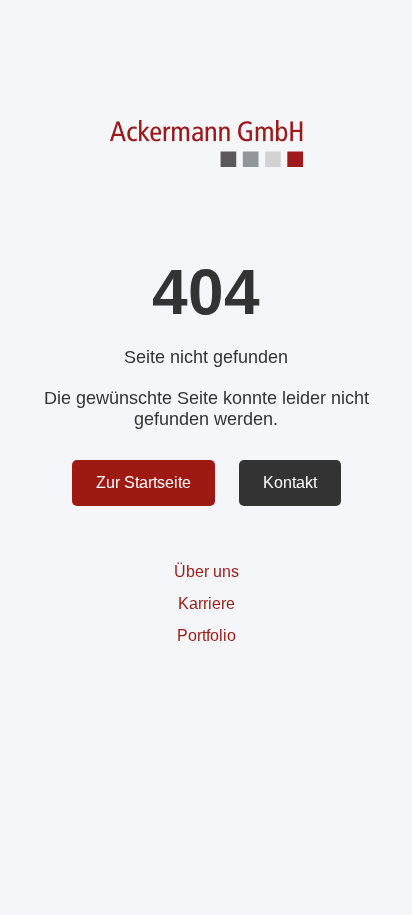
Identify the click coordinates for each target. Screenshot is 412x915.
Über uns (206, 571)
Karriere (206, 603)
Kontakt (290, 482)
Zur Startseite (143, 482)
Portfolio (206, 635)
